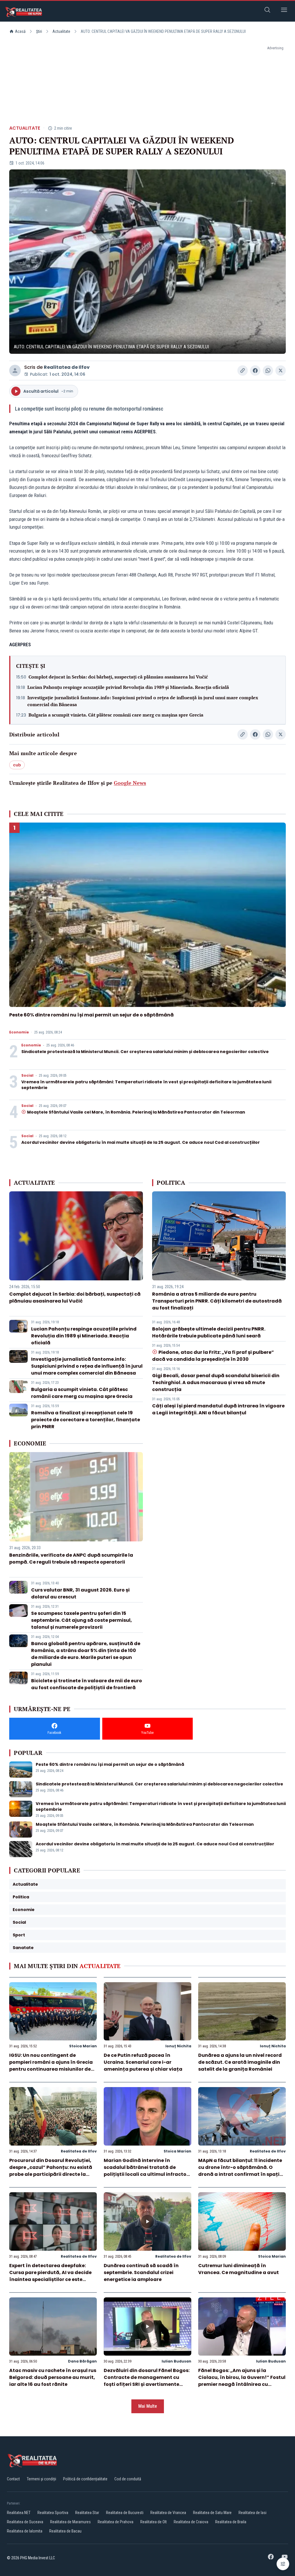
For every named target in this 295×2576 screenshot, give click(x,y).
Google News (130, 783)
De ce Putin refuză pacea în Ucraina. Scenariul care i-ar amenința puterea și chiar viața (143, 2062)
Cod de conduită (128, 2479)
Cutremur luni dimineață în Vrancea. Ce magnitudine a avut (239, 2269)
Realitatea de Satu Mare (212, 2513)
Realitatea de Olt (154, 2522)
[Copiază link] (243, 371)
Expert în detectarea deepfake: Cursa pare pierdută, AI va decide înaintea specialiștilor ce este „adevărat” (50, 2276)
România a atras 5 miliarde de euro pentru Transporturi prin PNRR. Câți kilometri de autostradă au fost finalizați (217, 1301)
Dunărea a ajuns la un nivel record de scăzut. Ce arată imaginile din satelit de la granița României (240, 2062)
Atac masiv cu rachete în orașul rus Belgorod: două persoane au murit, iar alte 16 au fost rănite (53, 2377)
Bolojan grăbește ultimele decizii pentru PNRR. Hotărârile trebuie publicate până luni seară (209, 1332)
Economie (19, 1032)
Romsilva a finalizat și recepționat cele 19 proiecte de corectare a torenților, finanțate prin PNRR (86, 1420)
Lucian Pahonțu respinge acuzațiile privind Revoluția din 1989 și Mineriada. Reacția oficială (128, 687)
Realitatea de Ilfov (67, 367)
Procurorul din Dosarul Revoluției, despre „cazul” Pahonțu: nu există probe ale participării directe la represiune (51, 2171)
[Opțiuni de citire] (283, 2564)
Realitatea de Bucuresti (125, 2513)
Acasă (20, 31)
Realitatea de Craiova (191, 2522)
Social (27, 1076)
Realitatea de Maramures (70, 2522)
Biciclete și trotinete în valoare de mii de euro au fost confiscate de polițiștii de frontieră (87, 1684)
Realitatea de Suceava (25, 2522)
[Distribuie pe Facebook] (255, 371)
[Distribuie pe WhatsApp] (268, 371)
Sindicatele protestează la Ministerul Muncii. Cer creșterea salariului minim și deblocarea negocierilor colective (145, 1052)
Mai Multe (148, 2406)
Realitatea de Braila (231, 2522)
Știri (39, 31)
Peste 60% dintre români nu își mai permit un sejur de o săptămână (91, 1015)
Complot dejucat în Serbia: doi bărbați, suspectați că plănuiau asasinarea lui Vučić (118, 677)
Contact (13, 2479)
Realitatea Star (87, 2513)
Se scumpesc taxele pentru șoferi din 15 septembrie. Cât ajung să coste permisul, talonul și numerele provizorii (82, 1620)
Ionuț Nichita (178, 2046)
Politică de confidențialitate (85, 2479)
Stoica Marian (83, 2046)
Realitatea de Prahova (116, 2522)
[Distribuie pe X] (281, 371)
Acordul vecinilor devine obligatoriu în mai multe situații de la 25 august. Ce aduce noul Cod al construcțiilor (141, 1142)
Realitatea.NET (19, 2513)
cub (17, 765)
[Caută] (267, 11)
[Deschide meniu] (284, 11)
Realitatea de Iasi (253, 2513)
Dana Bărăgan (82, 2361)
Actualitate (61, 31)
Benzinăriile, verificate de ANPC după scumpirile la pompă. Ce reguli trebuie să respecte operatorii (71, 1559)
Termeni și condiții (41, 2479)
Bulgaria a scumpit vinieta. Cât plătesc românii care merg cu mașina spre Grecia (116, 715)
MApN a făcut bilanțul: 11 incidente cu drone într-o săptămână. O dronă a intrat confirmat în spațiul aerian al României (241, 2171)
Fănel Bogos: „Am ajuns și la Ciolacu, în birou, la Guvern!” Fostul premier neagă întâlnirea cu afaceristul (242, 2381)
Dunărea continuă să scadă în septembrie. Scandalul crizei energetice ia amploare (141, 2272)
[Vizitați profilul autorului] (15, 371)
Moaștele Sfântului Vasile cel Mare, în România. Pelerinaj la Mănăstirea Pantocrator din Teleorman (136, 1112)
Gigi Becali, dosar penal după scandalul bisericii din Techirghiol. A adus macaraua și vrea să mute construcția (216, 1383)
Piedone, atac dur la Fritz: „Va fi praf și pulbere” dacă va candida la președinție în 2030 (213, 1356)
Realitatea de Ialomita (25, 2531)
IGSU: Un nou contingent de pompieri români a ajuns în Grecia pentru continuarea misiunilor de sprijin (51, 2066)
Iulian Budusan (176, 2361)
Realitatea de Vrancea (168, 2513)
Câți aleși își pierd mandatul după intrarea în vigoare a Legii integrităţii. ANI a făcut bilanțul (218, 1409)
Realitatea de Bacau (65, 2531)
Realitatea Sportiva (53, 2513)
